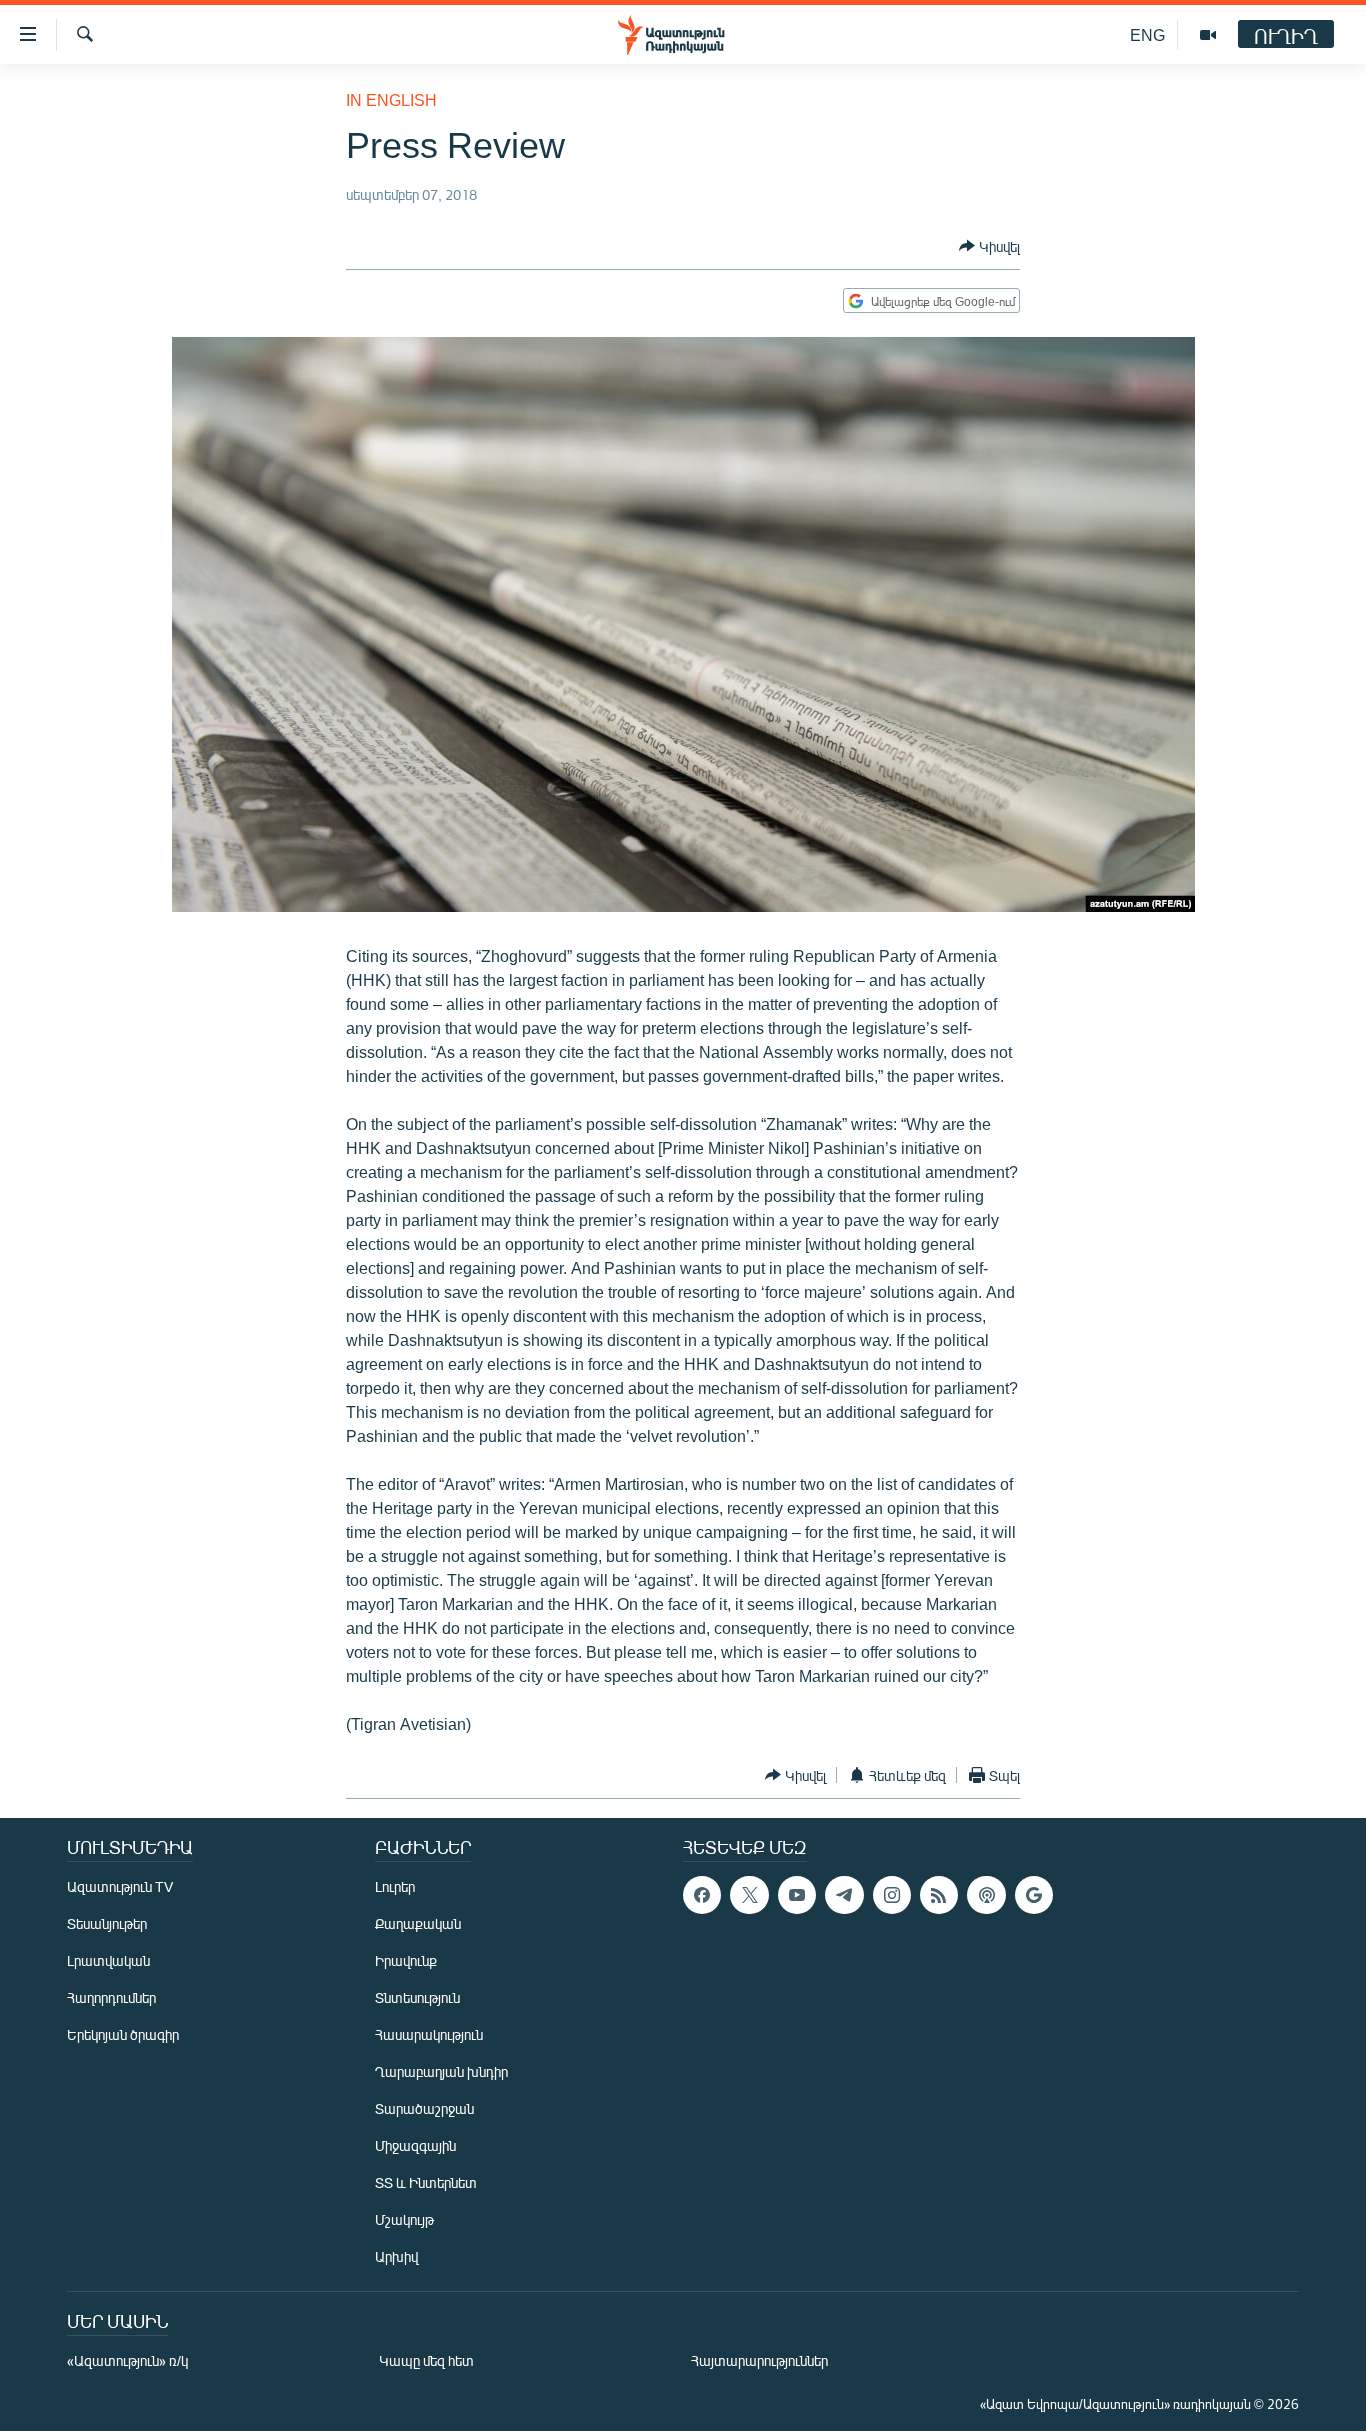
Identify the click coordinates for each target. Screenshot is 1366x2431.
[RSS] (939, 1895)
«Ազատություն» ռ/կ (127, 2360)
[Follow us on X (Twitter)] (749, 1895)
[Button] (989, 246)
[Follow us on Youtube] (797, 1895)
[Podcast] (986, 1895)
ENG (1147, 34)
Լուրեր (395, 1886)
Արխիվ (396, 2256)
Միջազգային (415, 2145)
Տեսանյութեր (107, 1923)
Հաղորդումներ (111, 1997)
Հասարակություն (429, 2034)
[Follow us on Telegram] (844, 1895)
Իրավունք (406, 1960)
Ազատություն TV (120, 1886)
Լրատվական (108, 1960)
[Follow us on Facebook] (702, 1895)
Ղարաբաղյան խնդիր (441, 2071)
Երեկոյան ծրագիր (123, 2034)
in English (391, 99)
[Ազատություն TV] (1208, 35)
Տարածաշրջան (424, 2108)
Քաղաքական (418, 1923)
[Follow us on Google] (1034, 1895)
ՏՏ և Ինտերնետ (426, 2182)
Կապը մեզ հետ (426, 2360)
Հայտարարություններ (759, 2360)
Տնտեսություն (417, 1997)
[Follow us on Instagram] (892, 1895)
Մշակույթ (404, 2219)
